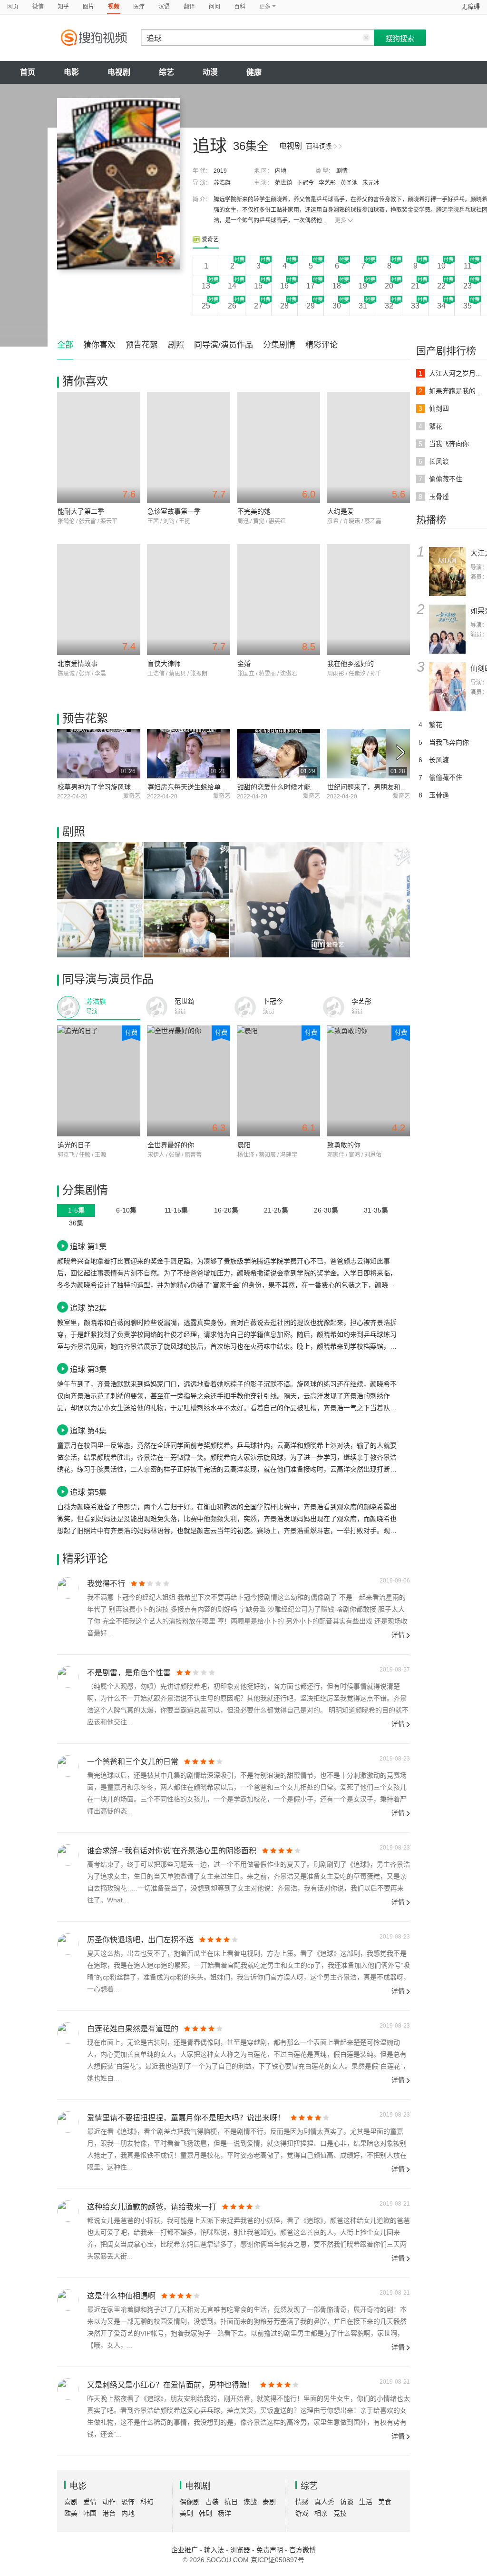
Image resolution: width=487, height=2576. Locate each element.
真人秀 (324, 2502)
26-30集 (326, 1210)
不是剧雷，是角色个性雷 (129, 1673)
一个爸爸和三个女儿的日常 (133, 1762)
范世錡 (283, 183)
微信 (38, 7)
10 (441, 266)
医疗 (139, 7)
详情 (398, 1635)
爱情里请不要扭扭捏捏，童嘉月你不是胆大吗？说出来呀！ (186, 2118)
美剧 (186, 2513)
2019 (220, 171)
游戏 (302, 2513)
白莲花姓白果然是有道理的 (133, 2029)
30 (337, 306)
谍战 (250, 2502)
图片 (88, 7)
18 (337, 286)
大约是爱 (341, 511)
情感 (302, 2502)
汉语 (164, 7)
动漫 (210, 72)
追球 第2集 (88, 1308)
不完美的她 (254, 511)
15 (258, 286)
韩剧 (205, 2513)
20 (389, 286)
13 (206, 286)
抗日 (231, 2502)
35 (468, 306)
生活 (366, 2502)
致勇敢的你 (344, 1145)
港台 (109, 2513)
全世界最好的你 (171, 1145)
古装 (212, 2502)
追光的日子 (74, 1145)
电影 (71, 72)
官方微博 (302, 2550)
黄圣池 (349, 183)
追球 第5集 (88, 1492)
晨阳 (244, 1145)
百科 (240, 7)
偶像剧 (190, 2502)
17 (311, 286)
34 (441, 306)
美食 (385, 2502)
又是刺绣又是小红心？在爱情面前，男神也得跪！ (171, 2385)
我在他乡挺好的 (351, 664)
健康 (254, 72)
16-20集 (226, 1210)
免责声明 (270, 2550)
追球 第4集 (88, 1431)
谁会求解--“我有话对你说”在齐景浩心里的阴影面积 (172, 1851)
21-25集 (276, 1210)
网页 (13, 7)
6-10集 (126, 1210)
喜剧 (71, 2502)
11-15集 (176, 1210)
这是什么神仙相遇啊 (121, 2296)
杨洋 (224, 2513)
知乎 (63, 7)
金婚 (244, 664)
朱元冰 (371, 183)
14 (232, 286)
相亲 (321, 2513)
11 (468, 266)
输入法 (214, 2550)
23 (468, 286)
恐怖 (128, 2502)
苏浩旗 (222, 183)
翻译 (189, 7)
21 (415, 286)
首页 (28, 72)
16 (284, 286)
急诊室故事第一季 (174, 511)
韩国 (90, 2513)
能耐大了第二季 (81, 511)
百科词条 (319, 146)
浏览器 (240, 2550)
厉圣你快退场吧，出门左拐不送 (140, 1940)
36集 (76, 1223)
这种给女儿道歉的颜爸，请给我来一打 (152, 2207)
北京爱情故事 (78, 664)
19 (363, 286)
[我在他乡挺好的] (368, 600)
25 (206, 306)
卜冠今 (305, 183)
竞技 (340, 2513)
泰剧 (269, 2502)
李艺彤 (327, 183)
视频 (114, 7)
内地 (281, 171)
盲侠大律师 (164, 664)
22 (441, 286)
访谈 (347, 2502)
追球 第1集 (88, 1246)
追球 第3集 (88, 1369)
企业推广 (185, 2550)
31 (363, 306)
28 (284, 306)
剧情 (342, 171)
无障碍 (471, 6)
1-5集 (76, 1210)
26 (232, 306)
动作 (109, 2502)
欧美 (71, 2513)
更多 (341, 220)
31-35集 (376, 1210)
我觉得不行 (106, 1584)
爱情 (90, 2502)
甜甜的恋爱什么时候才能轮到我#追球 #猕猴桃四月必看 (319, 787)
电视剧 (119, 72)
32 (389, 306)
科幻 (147, 2502)
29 (311, 306)
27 (258, 306)
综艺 (166, 72)
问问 (214, 7)
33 (415, 306)
